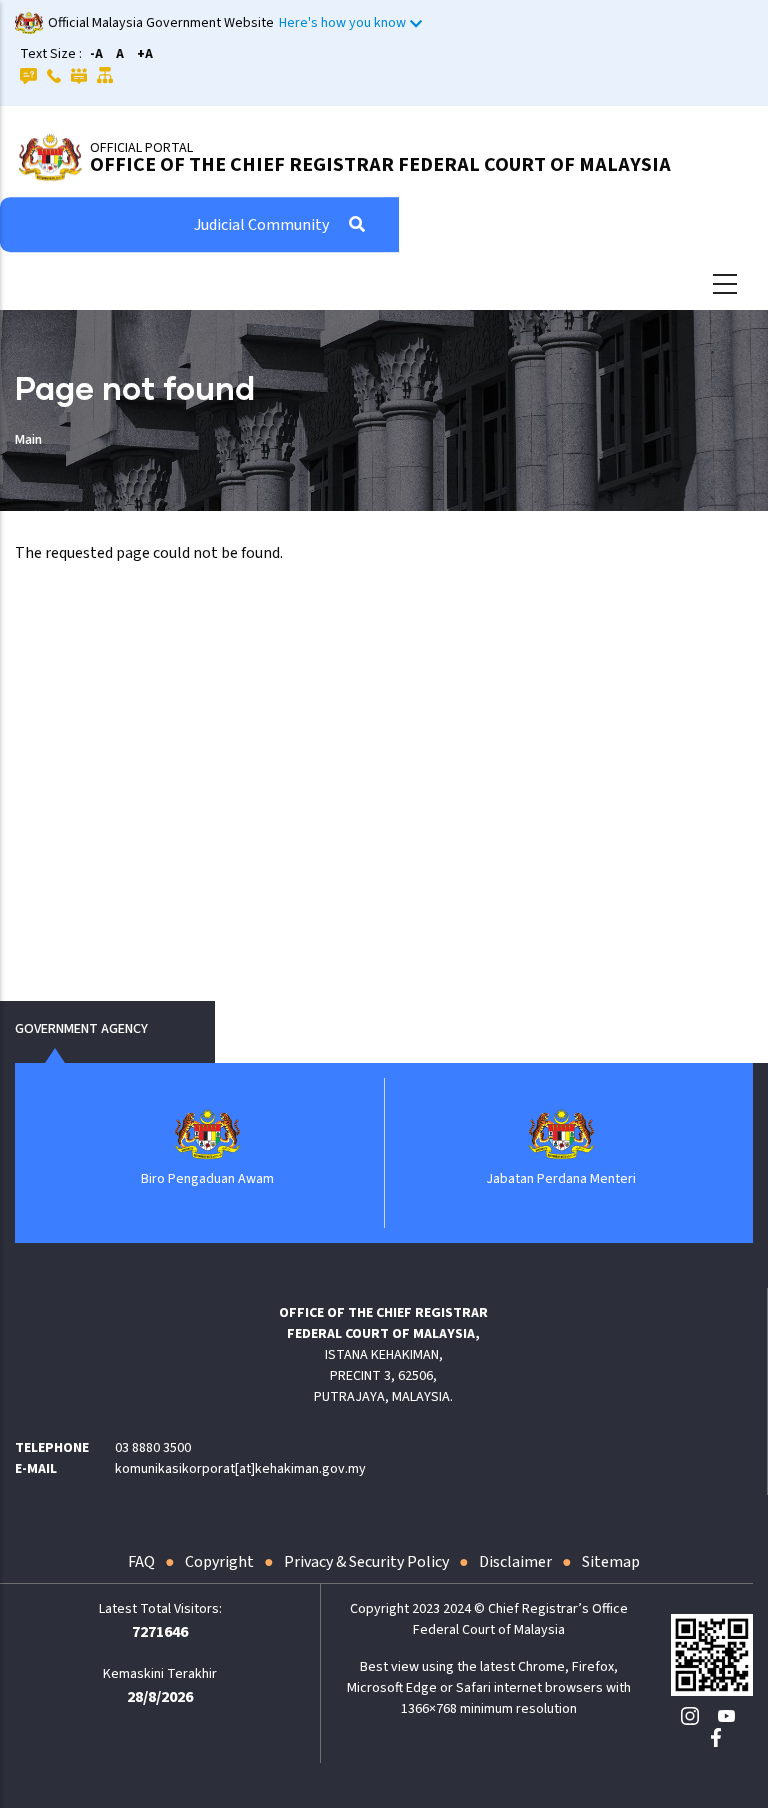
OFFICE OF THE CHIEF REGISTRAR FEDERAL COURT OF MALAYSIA (380, 165)
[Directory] (54, 75)
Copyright (219, 1562)
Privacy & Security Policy (366, 1562)
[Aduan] (79, 75)
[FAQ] (28, 75)
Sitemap (611, 1562)
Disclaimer (515, 1562)
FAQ (141, 1562)
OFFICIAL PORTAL (141, 148)
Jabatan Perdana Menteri (561, 1179)
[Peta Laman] (105, 75)
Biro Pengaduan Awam (207, 1179)
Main (28, 440)
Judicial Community (261, 225)
